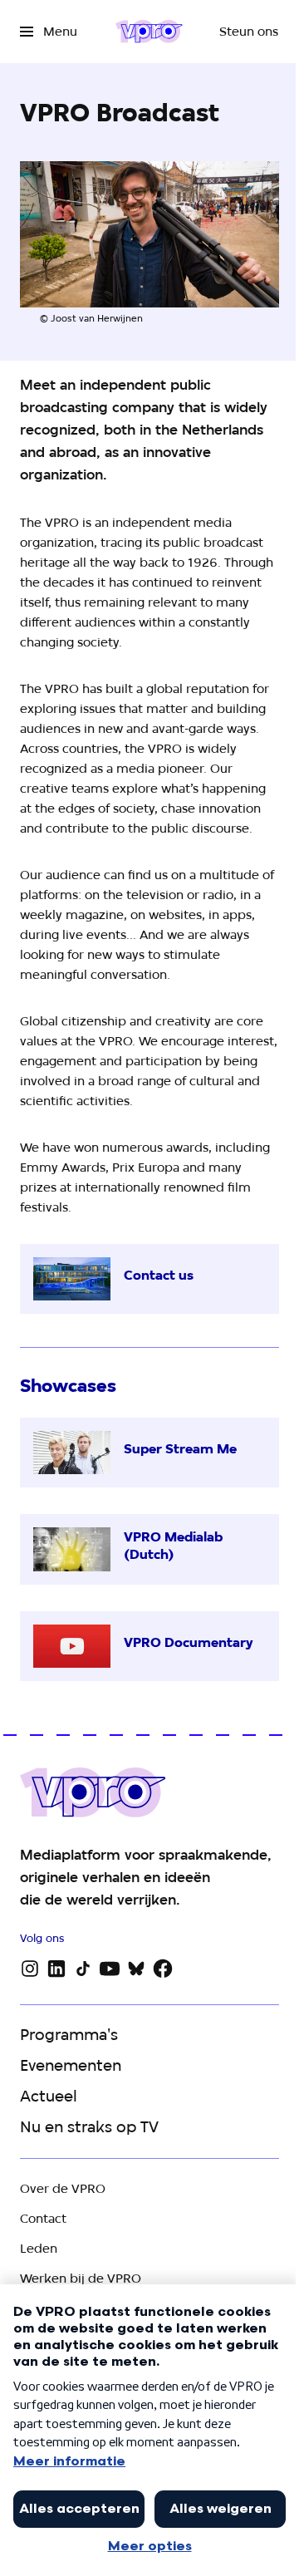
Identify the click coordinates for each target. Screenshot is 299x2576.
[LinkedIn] (56, 1969)
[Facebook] (163, 1969)
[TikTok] (83, 1969)
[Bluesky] (136, 1969)
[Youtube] (110, 1969)
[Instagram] (30, 1969)
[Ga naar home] (149, 32)
